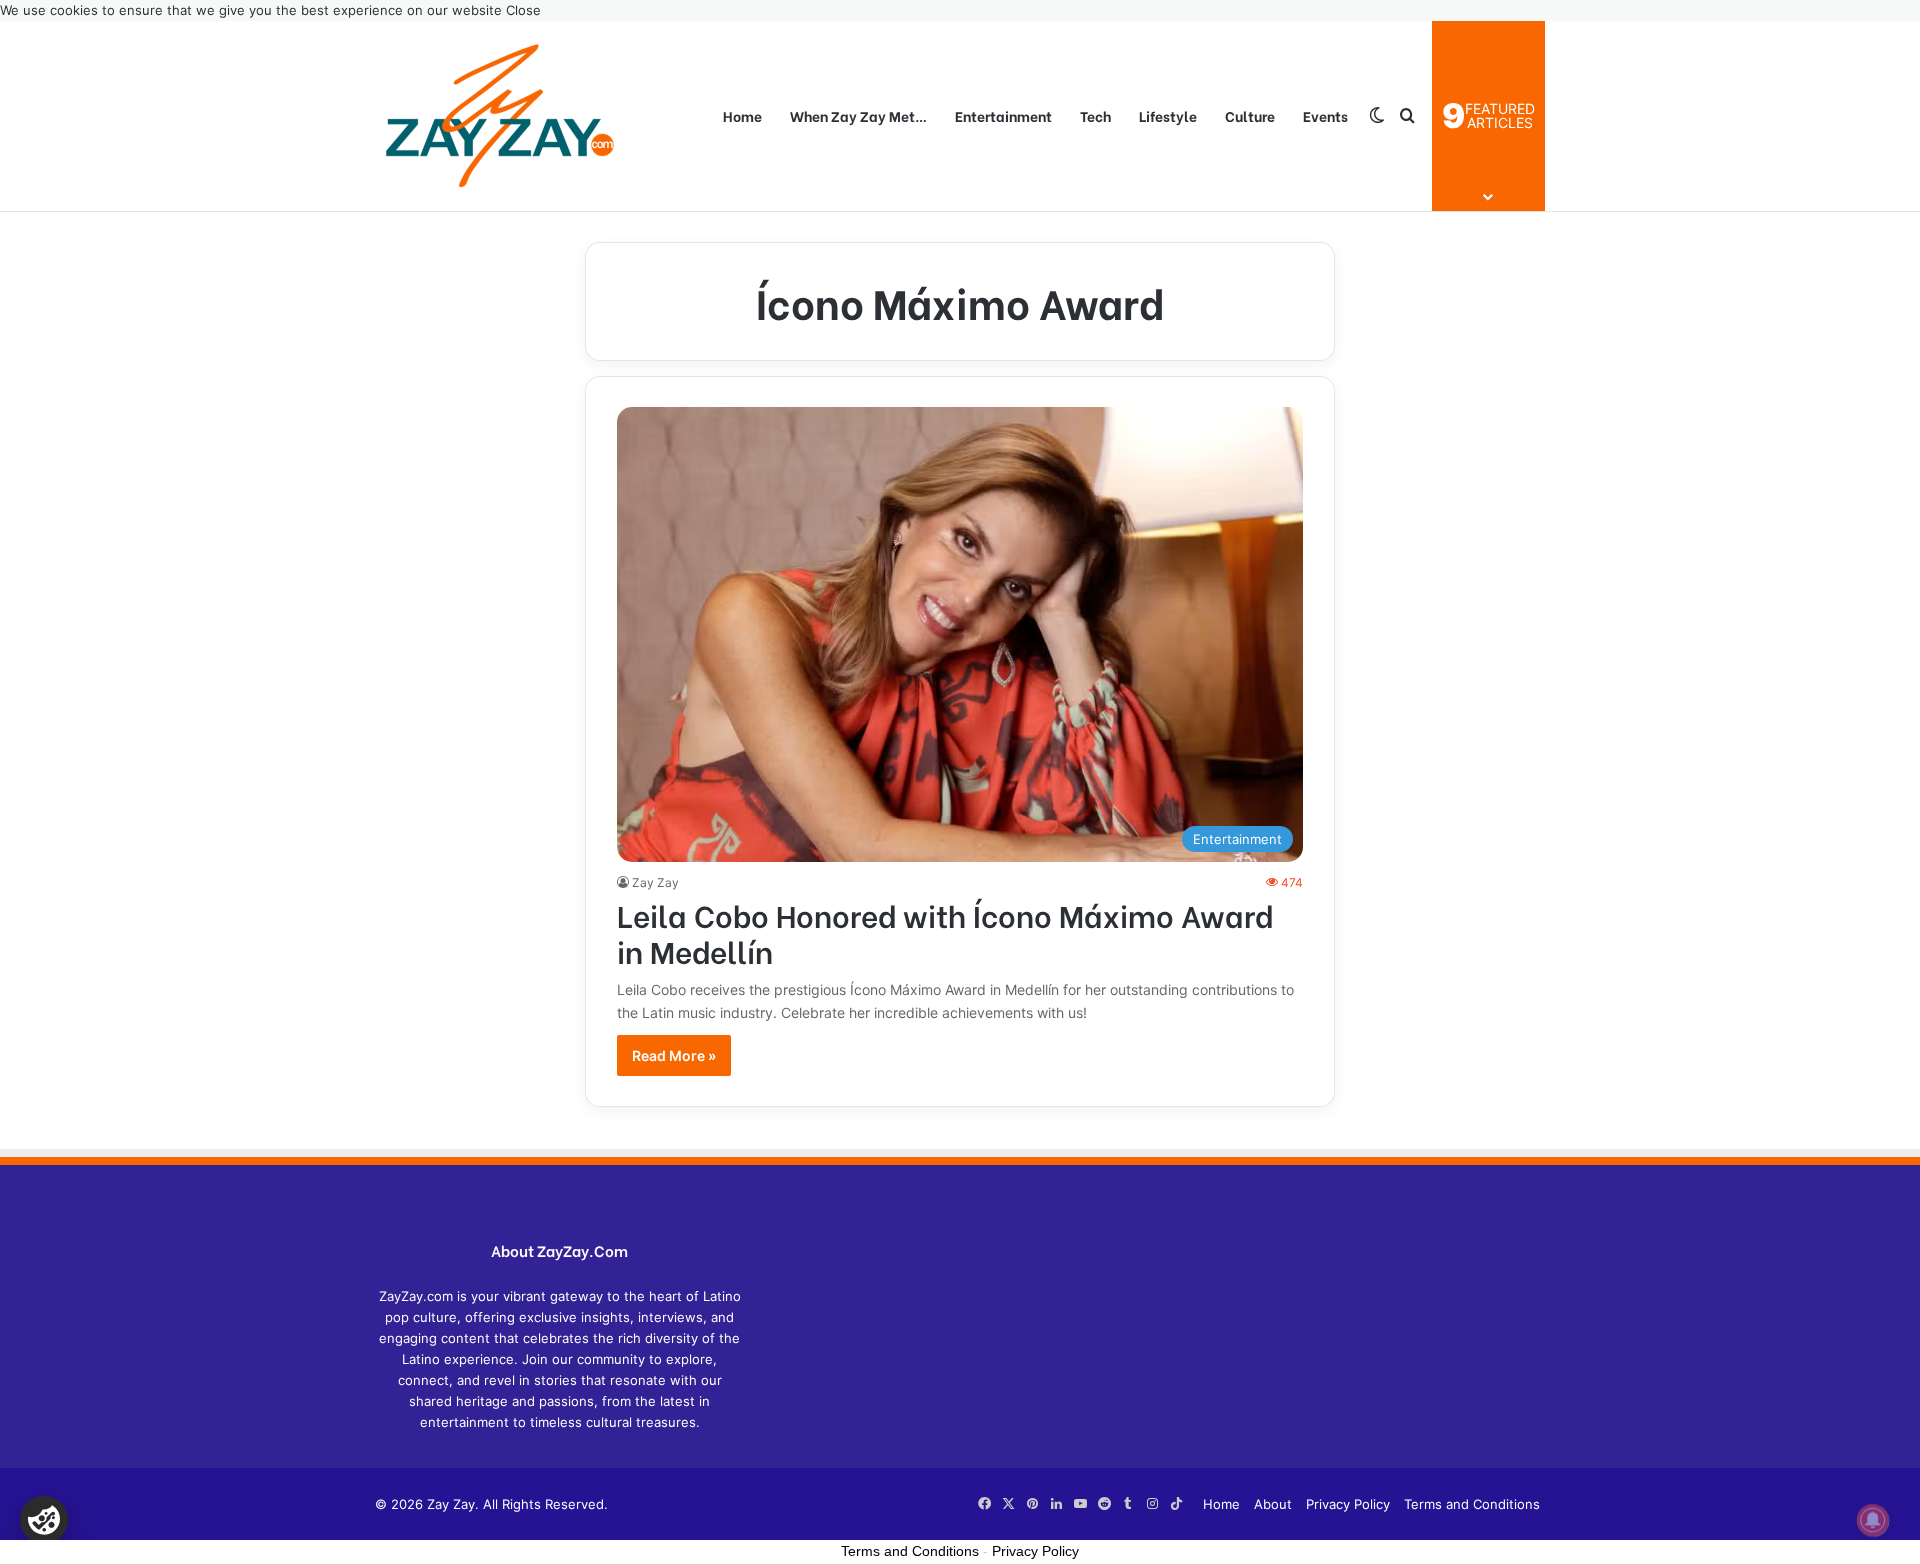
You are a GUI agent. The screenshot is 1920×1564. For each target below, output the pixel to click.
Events (1325, 115)
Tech (1095, 115)
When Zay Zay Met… (858, 115)
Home (742, 115)
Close (523, 10)
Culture (1250, 115)
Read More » (674, 1055)
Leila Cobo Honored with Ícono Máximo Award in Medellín (945, 932)
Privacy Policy (1348, 1504)
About (1273, 1504)
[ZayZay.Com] (500, 116)
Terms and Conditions (1472, 1504)
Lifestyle (1168, 115)
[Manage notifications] (1873, 1520)
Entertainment (1003, 115)
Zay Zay (655, 882)
